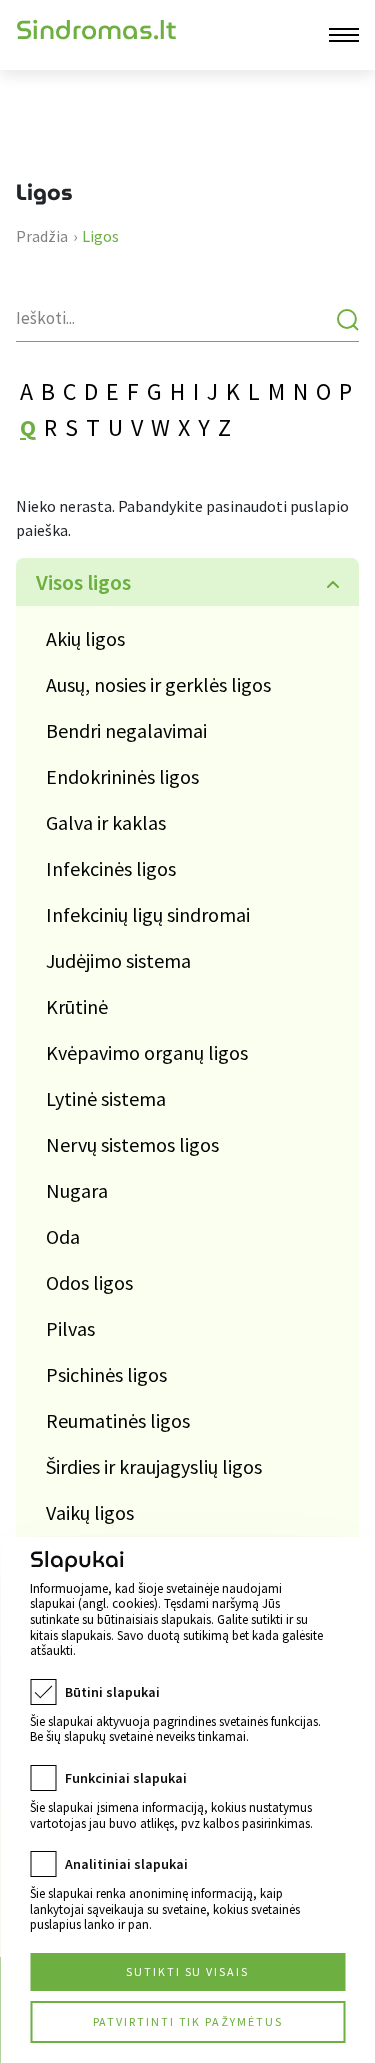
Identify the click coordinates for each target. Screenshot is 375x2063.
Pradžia (42, 236)
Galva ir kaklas (106, 822)
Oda (63, 1236)
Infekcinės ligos (111, 868)
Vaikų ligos (90, 1512)
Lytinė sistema (106, 1098)
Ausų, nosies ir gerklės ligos (158, 684)
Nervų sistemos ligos (132, 1144)
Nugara (77, 1190)
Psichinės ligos (106, 1374)
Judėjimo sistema (118, 960)
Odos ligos (89, 1282)
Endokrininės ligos (122, 776)
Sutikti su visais (187, 1971)
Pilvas (70, 1328)
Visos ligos (83, 582)
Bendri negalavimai (126, 730)
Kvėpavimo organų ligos (147, 1052)
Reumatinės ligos (118, 1420)
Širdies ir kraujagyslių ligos (154, 1466)
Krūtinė (77, 1006)
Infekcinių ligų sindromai (148, 914)
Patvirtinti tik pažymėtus (188, 2021)
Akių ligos (85, 638)
